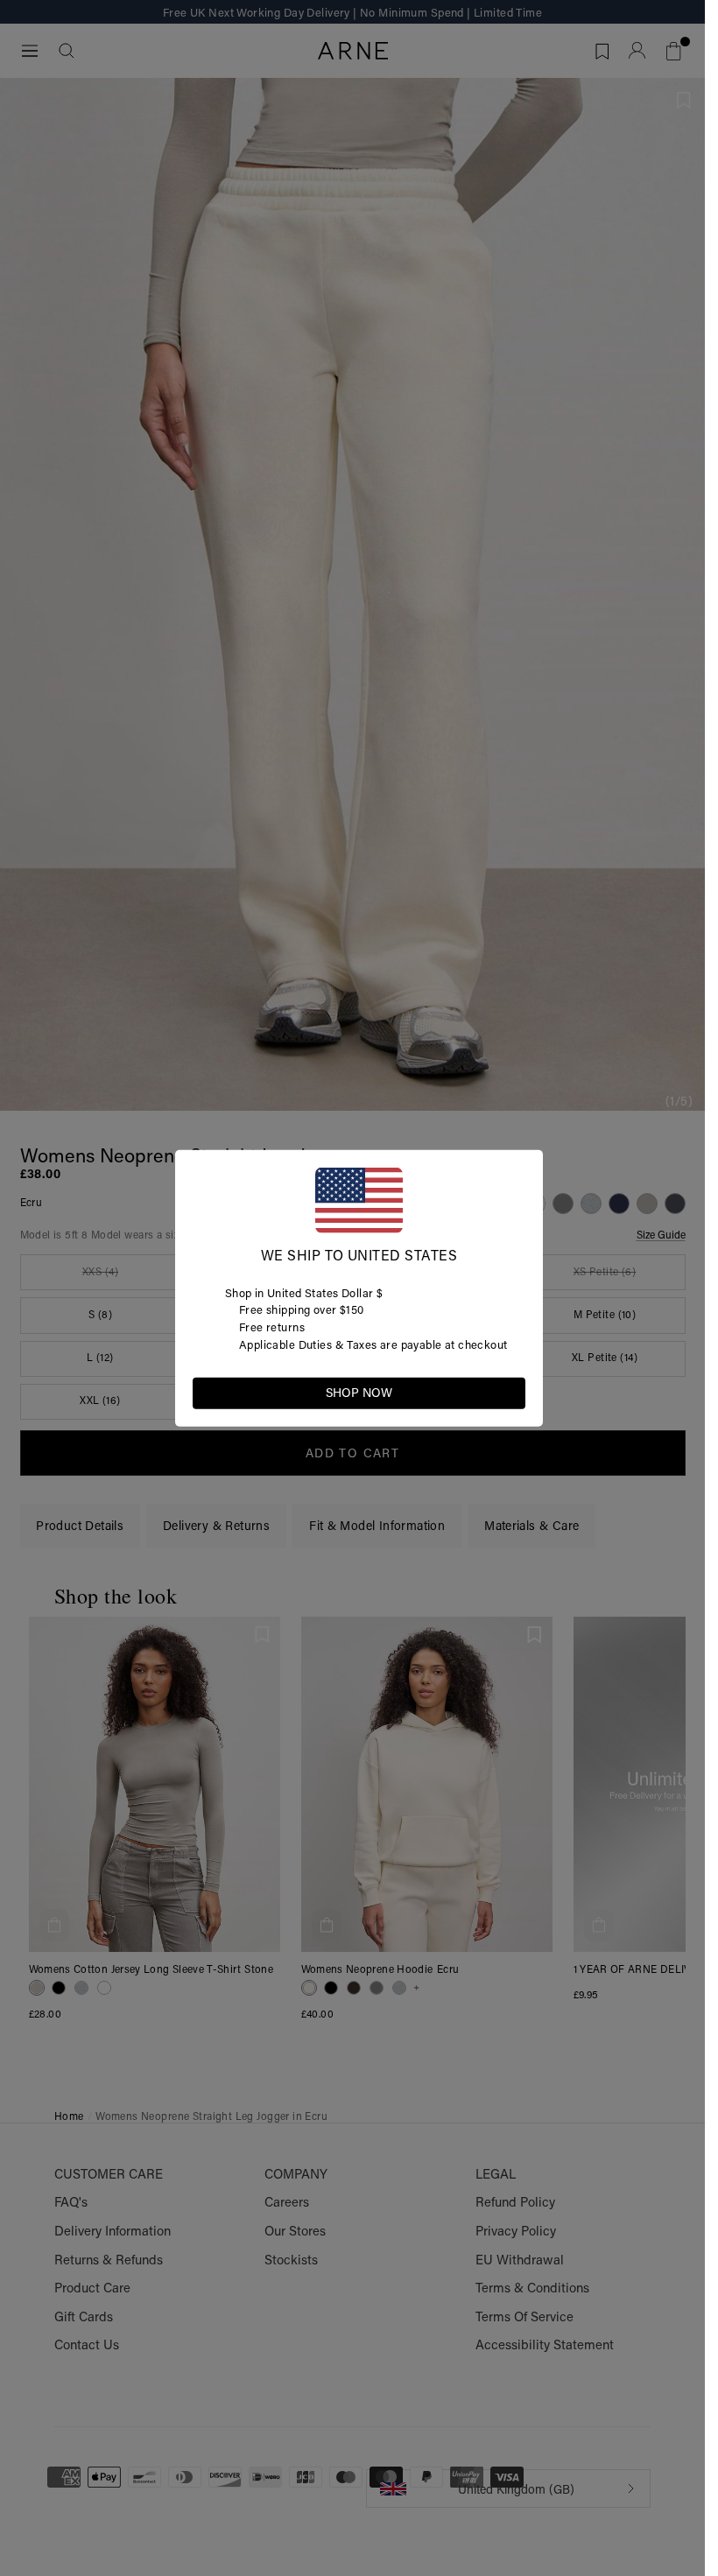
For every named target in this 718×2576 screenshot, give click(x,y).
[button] (511, 1392)
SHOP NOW (359, 1393)
